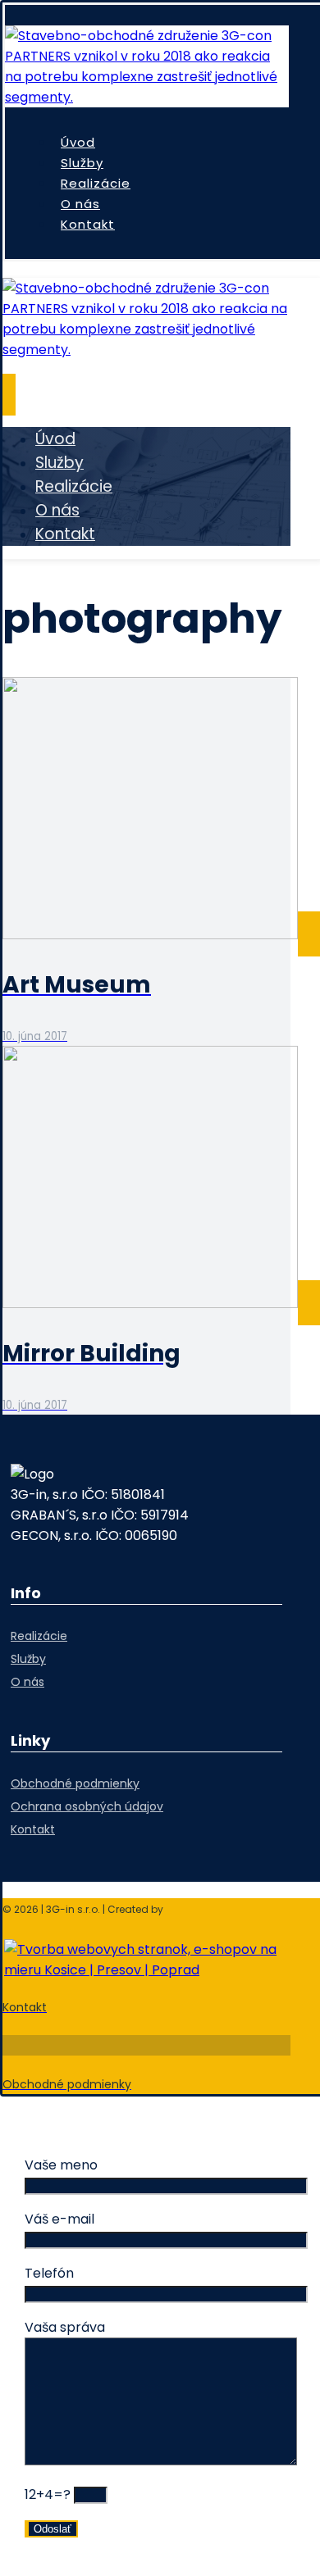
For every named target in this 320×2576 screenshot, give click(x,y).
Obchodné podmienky (75, 1783)
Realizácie (39, 1636)
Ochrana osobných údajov (87, 1806)
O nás (27, 1682)
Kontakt (33, 1829)
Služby (28, 1659)
